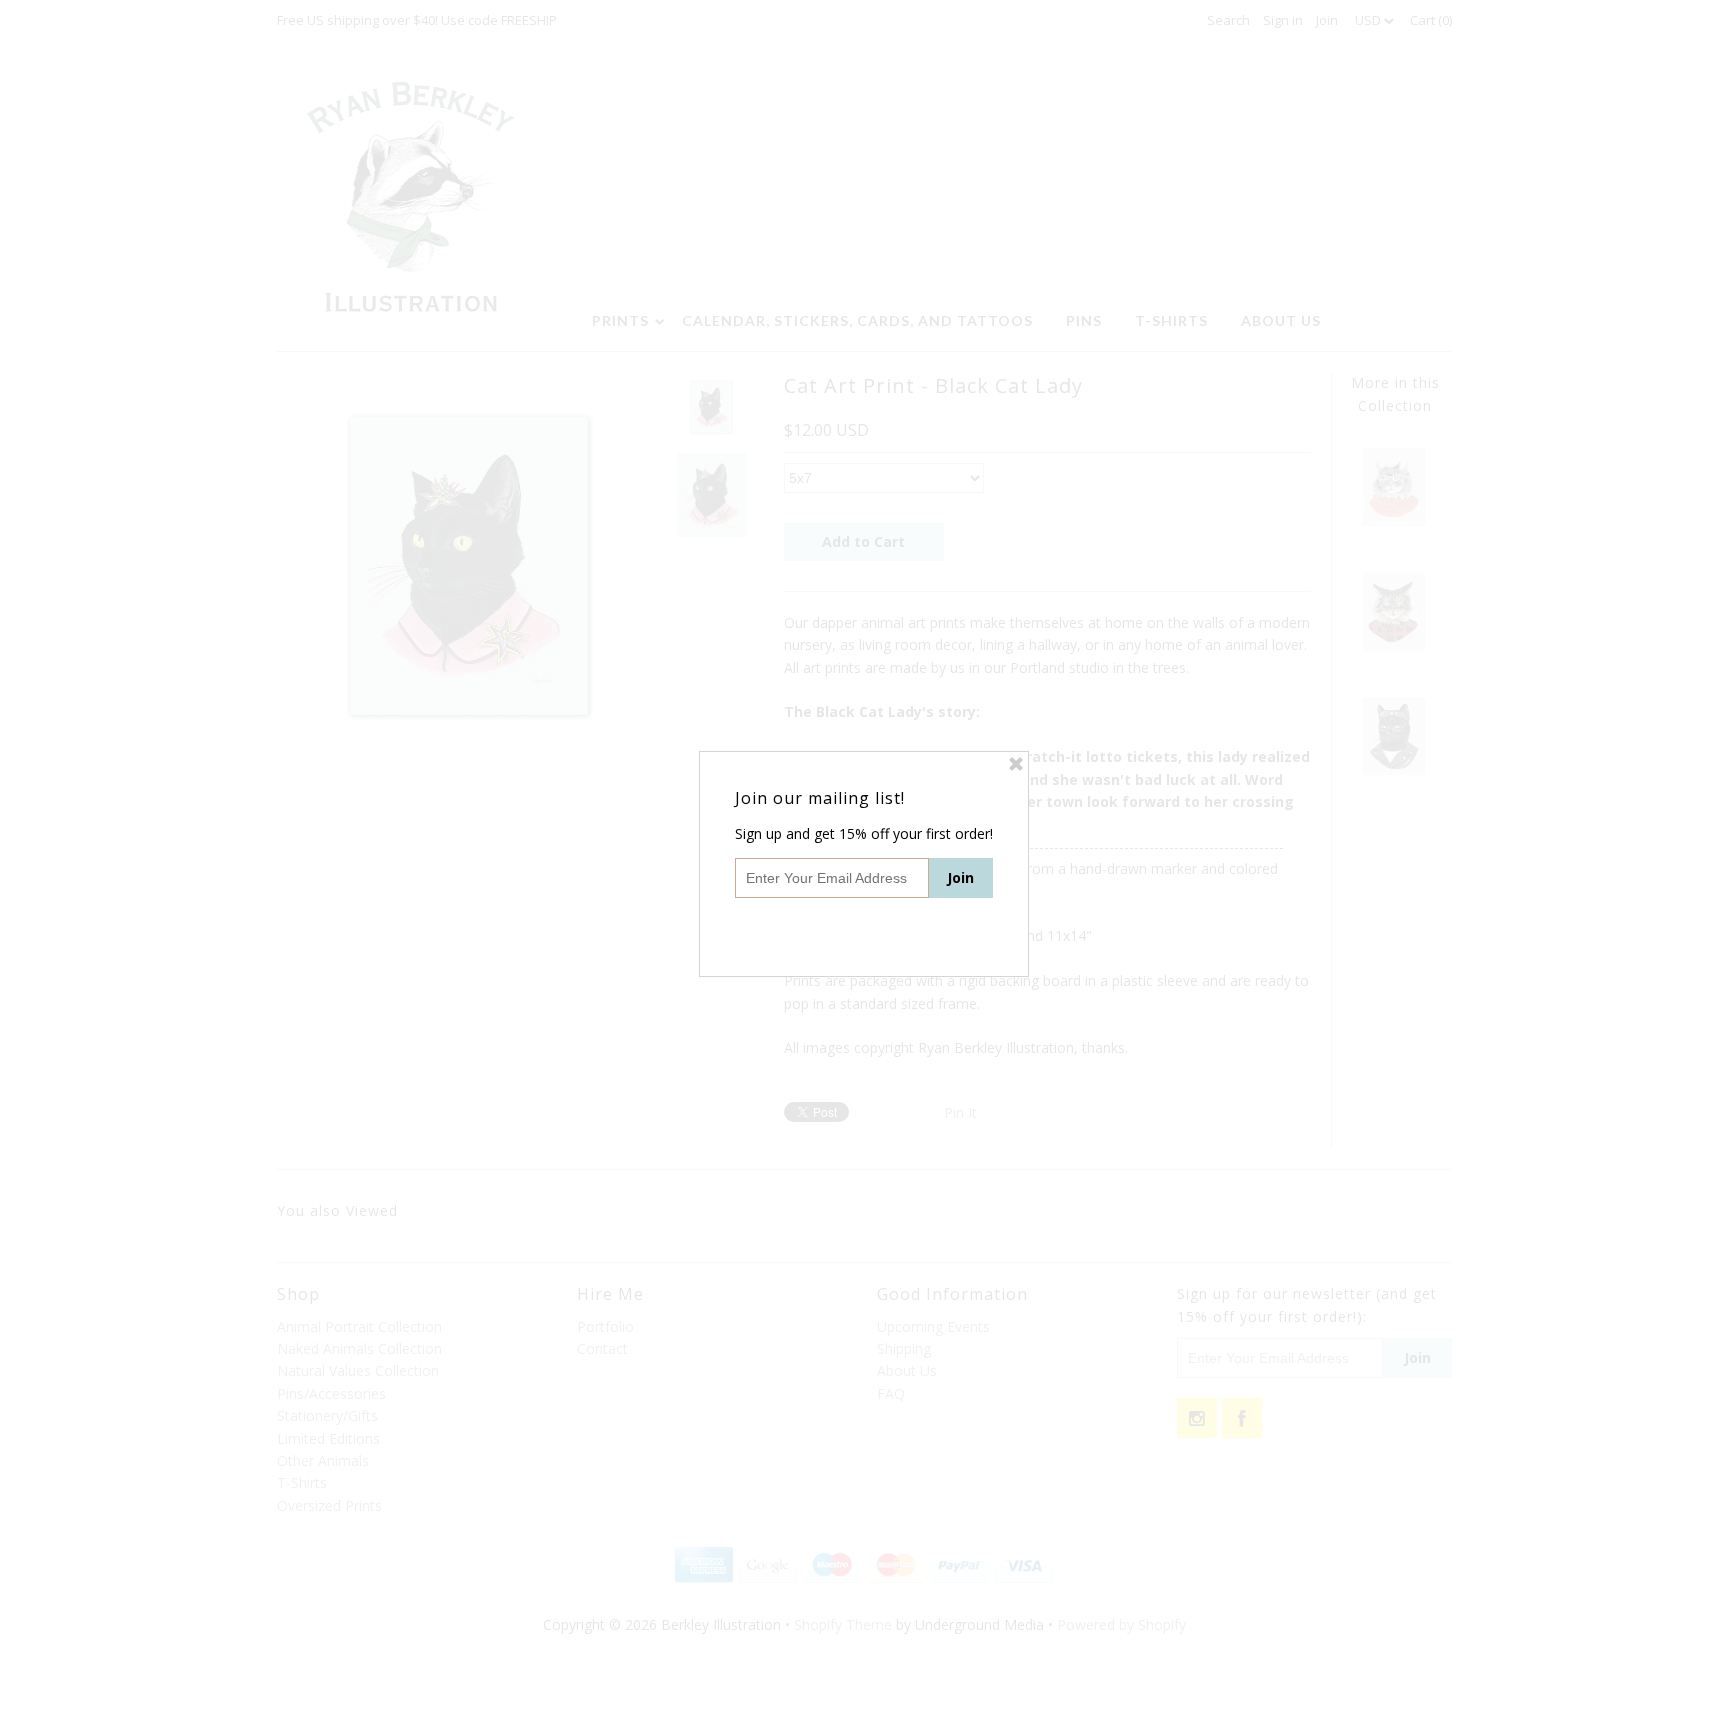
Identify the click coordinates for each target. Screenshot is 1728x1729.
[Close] (1016, 764)
